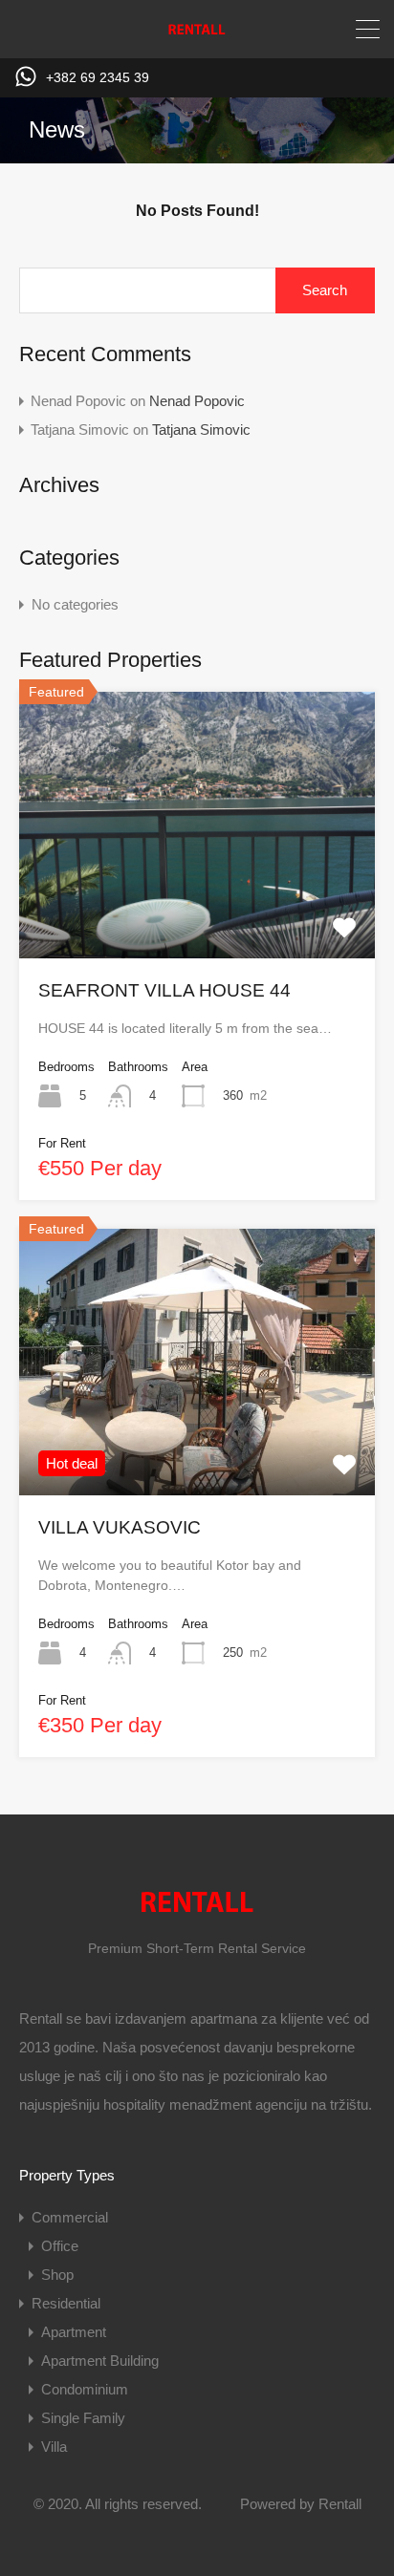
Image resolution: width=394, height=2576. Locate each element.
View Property (197, 905)
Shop (57, 2275)
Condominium (85, 2389)
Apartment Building (100, 2361)
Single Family (83, 2418)
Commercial (70, 2217)
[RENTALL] (197, 35)
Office (60, 2246)
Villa (54, 2447)
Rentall (340, 2504)
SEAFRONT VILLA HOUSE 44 (164, 990)
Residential (66, 2303)
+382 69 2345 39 (98, 77)
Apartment (74, 2332)
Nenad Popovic (197, 401)
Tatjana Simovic (201, 429)
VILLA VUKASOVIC (120, 1527)
